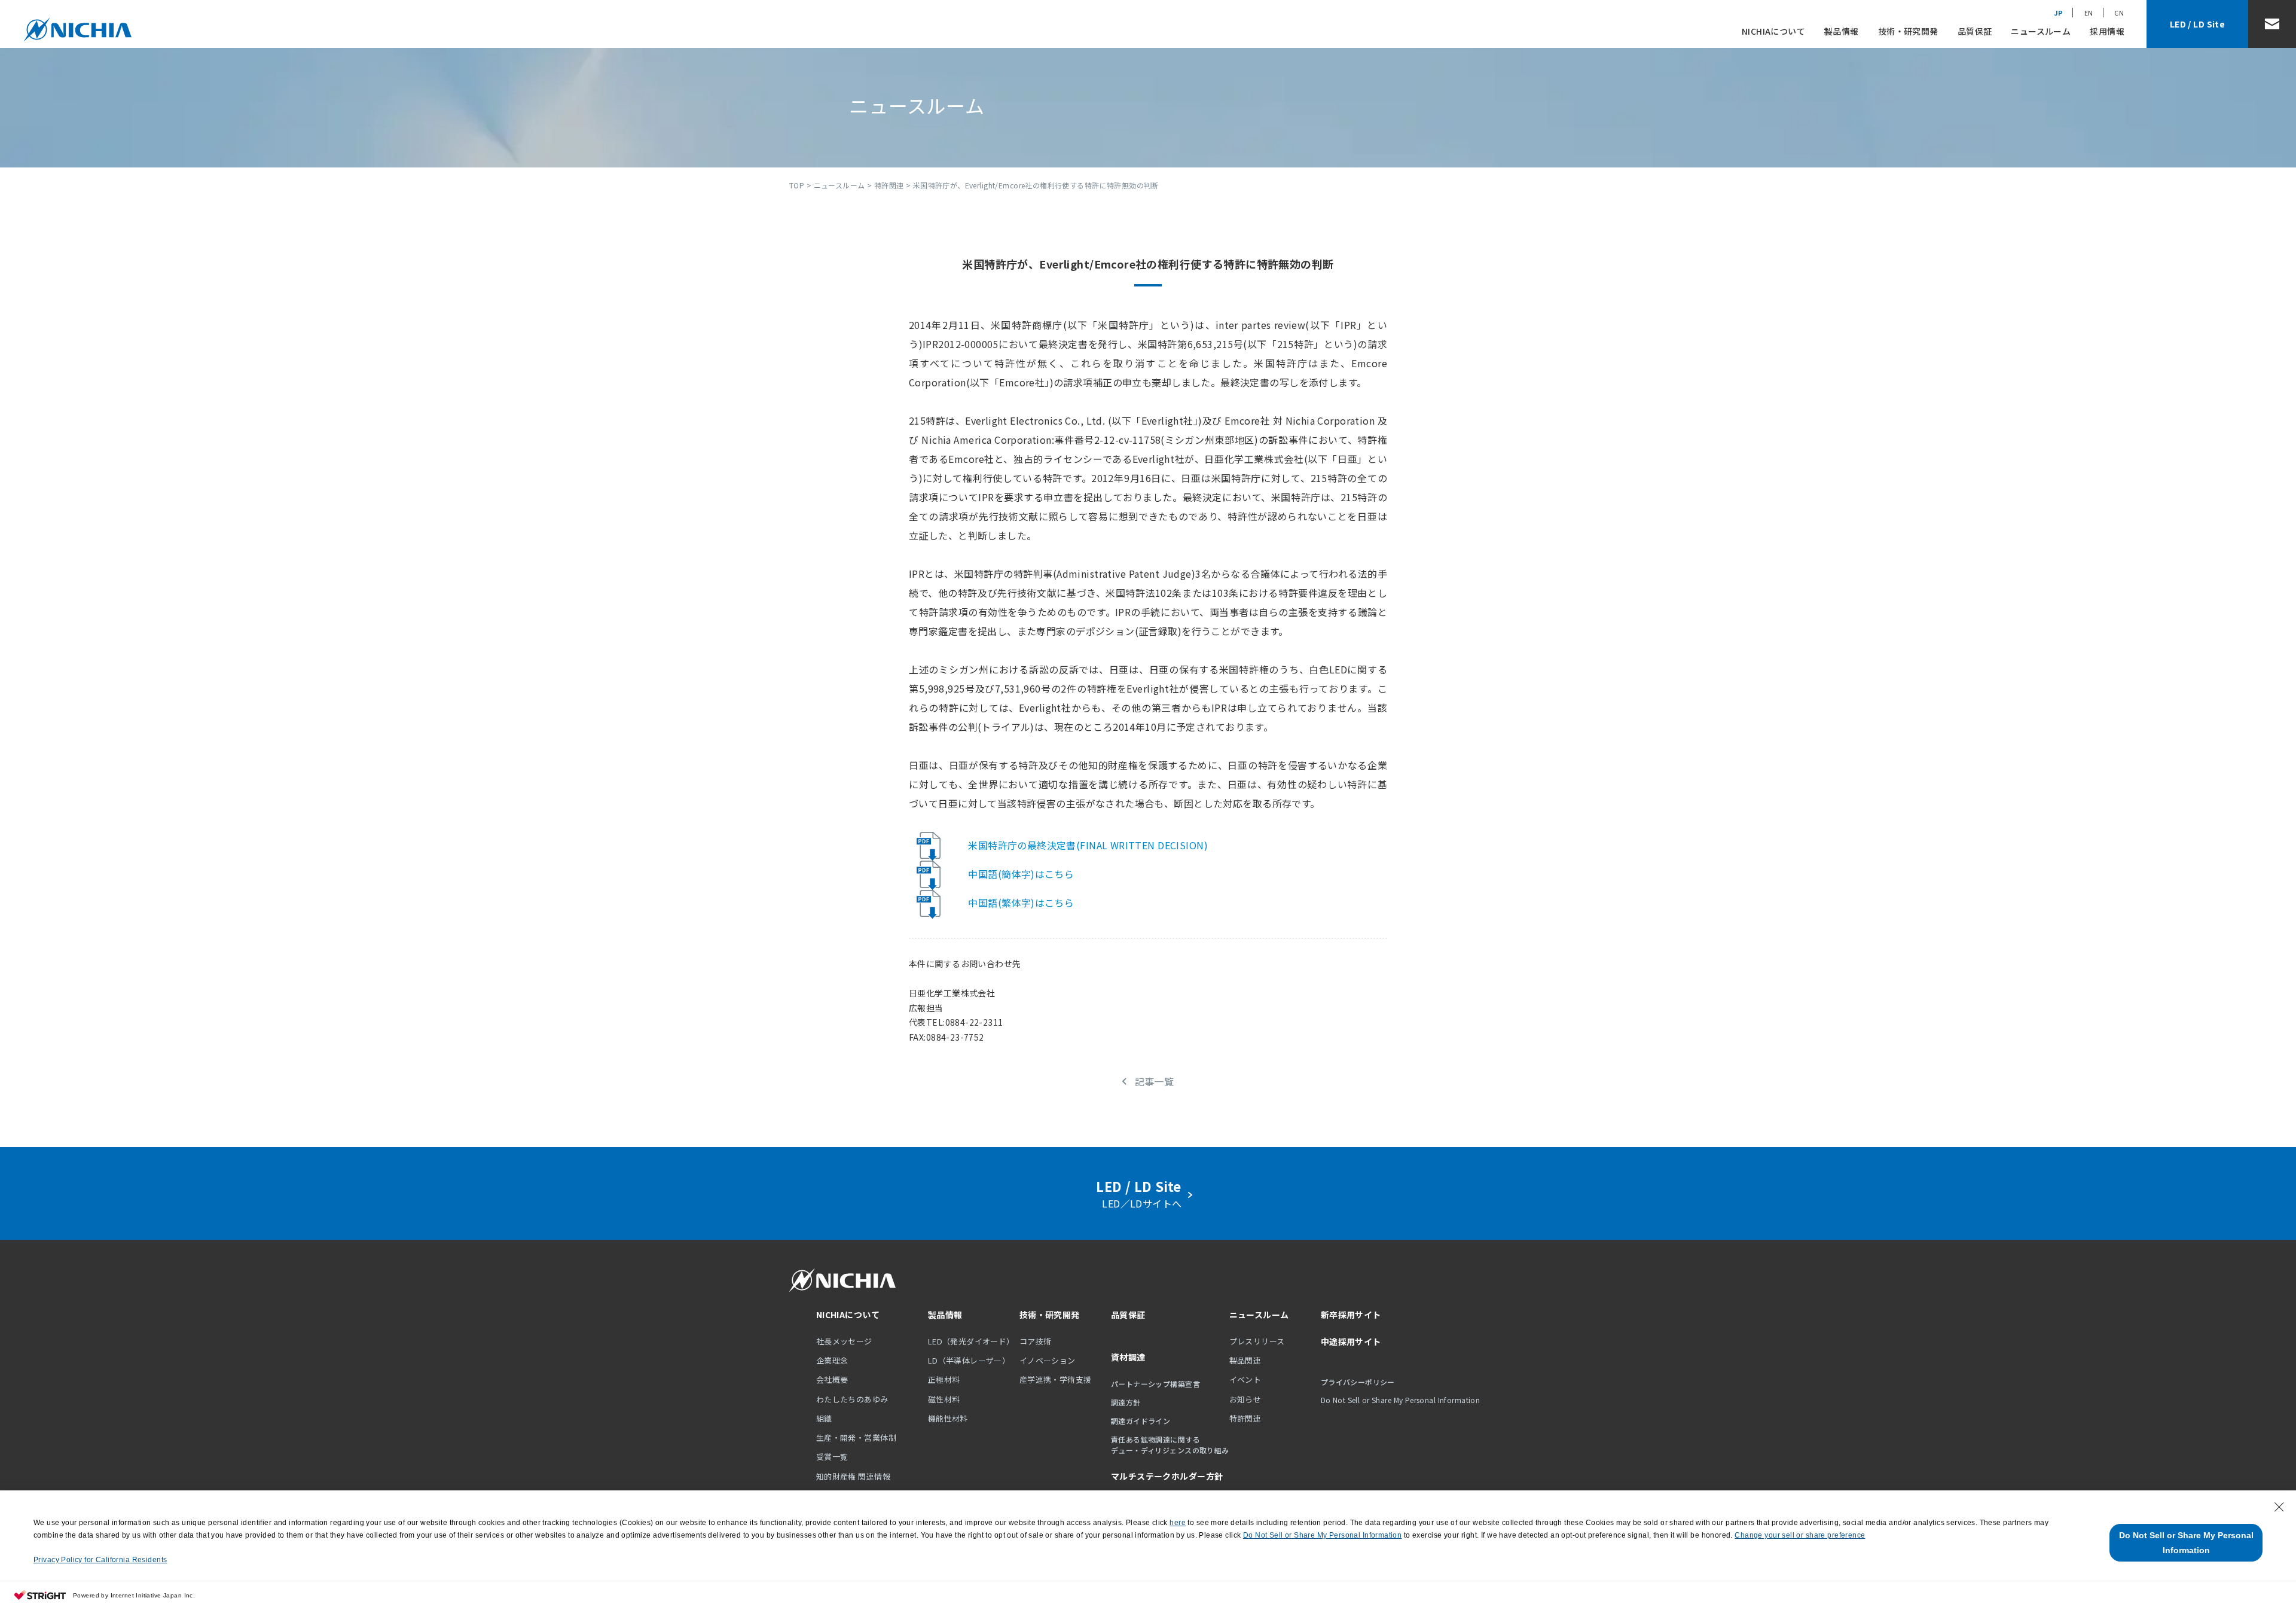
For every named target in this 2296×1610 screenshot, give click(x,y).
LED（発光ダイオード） (971, 1341)
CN (2119, 13)
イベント (1245, 1379)
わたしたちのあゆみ (852, 1399)
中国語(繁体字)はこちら (1021, 902)
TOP (797, 185)
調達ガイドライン (1141, 1421)
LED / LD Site (2197, 24)
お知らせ (1245, 1399)
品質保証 (1975, 31)
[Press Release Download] (936, 845)
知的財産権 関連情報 (853, 1476)
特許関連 (889, 185)
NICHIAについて (1773, 31)
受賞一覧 (832, 1457)
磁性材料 (944, 1399)
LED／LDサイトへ (1142, 1193)
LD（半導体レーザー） (969, 1360)
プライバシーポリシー (1358, 1382)
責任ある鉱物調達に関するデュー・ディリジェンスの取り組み (1170, 1445)
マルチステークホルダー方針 (1167, 1476)
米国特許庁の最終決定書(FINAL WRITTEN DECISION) (1088, 845)
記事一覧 (1154, 1081)
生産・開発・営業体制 (856, 1437)
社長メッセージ (844, 1341)
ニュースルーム (2041, 31)
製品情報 (1842, 31)
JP (2059, 13)
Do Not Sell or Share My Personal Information (2186, 1543)
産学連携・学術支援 (1056, 1379)
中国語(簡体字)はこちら (1021, 874)
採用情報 (2107, 31)
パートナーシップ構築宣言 (1155, 1384)
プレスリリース (1257, 1341)
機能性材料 (948, 1418)
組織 (824, 1418)
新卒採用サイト (1351, 1315)
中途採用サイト (1351, 1341)
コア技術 (1036, 1341)
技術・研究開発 (1908, 31)
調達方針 (1126, 1402)
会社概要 (832, 1379)
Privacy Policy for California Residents (100, 1560)
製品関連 (1245, 1360)
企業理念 (832, 1360)
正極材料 (944, 1379)
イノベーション (1048, 1360)
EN (2089, 13)
